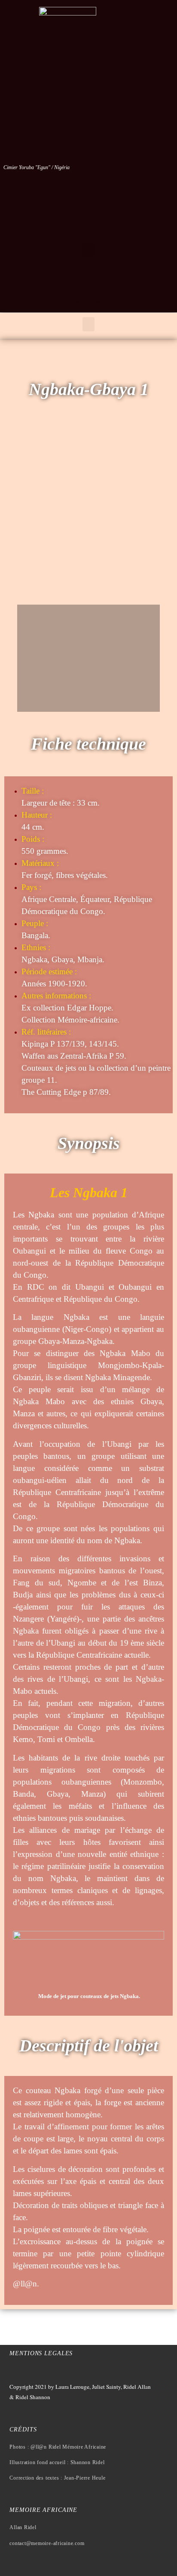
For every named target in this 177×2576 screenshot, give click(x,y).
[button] (88, 250)
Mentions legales (41, 2353)
